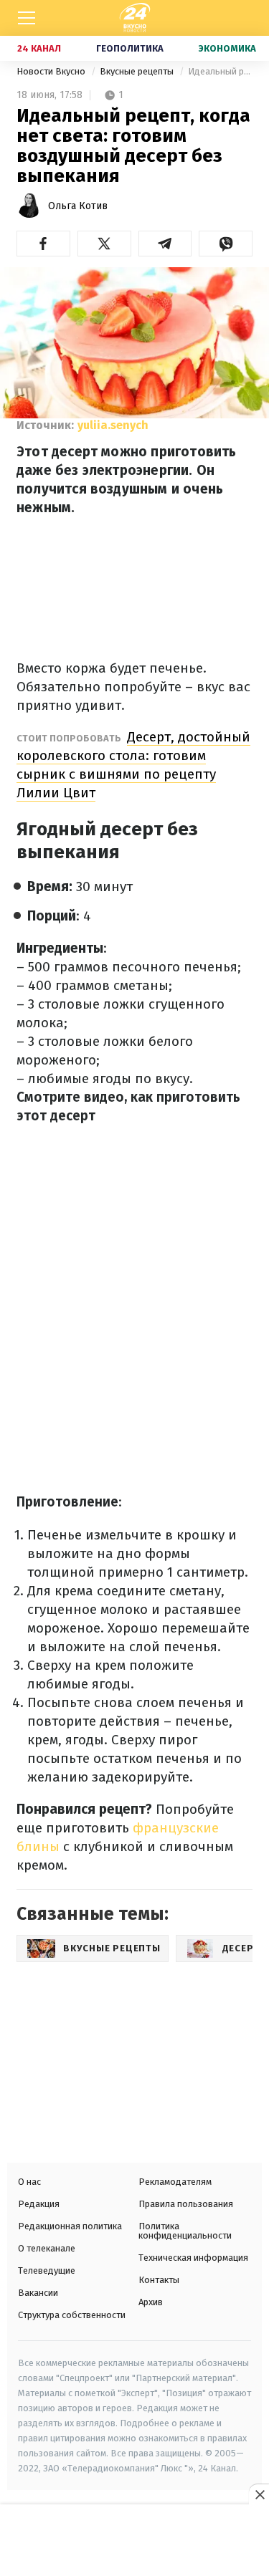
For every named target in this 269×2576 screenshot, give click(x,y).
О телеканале (47, 2248)
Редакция (39, 2204)
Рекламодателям (175, 2182)
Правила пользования (186, 2204)
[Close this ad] (259, 2494)
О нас (29, 2182)
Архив (151, 2302)
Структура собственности (72, 2315)
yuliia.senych (113, 425)
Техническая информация (193, 2258)
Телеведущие (47, 2270)
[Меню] (27, 18)
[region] (135, 2542)
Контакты (159, 2280)
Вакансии (38, 2293)
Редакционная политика (70, 2226)
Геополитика (130, 48)
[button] (43, 244)
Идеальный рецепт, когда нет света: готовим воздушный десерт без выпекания (220, 71)
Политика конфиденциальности (185, 2231)
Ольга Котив (78, 206)
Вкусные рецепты (138, 71)
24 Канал (39, 48)
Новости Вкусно (52, 71)
